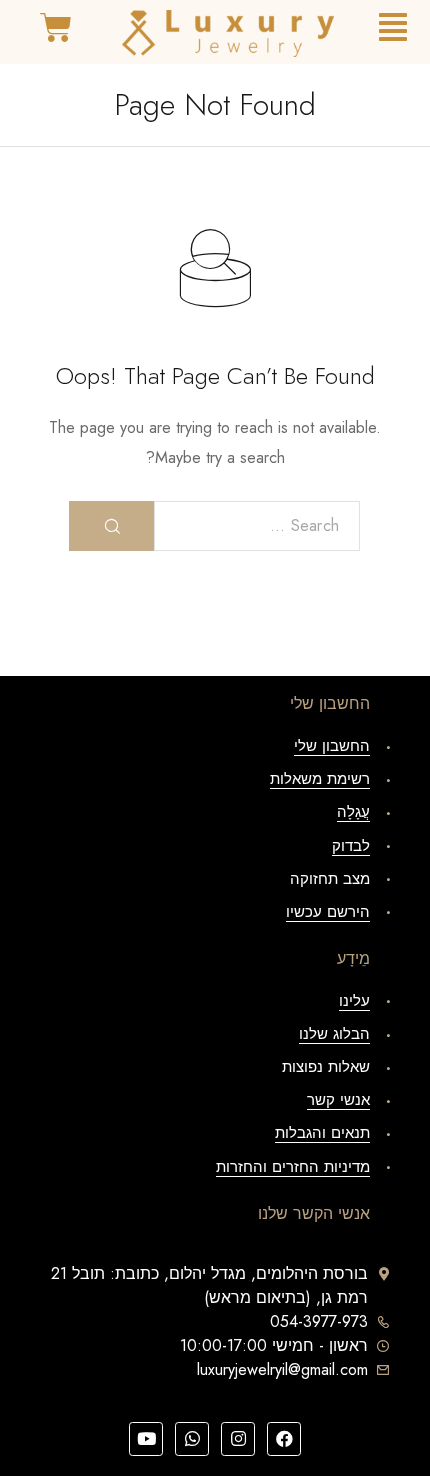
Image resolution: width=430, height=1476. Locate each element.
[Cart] (56, 28)
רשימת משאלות (320, 779)
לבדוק (351, 846)
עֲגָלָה (353, 812)
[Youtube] (146, 1439)
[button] (393, 27)
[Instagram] (238, 1439)
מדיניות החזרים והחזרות (293, 1167)
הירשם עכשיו (328, 912)
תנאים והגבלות (322, 1133)
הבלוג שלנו (334, 1034)
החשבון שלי (332, 746)
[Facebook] (284, 1439)
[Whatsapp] (192, 1439)
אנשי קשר (338, 1100)
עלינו (354, 1001)
